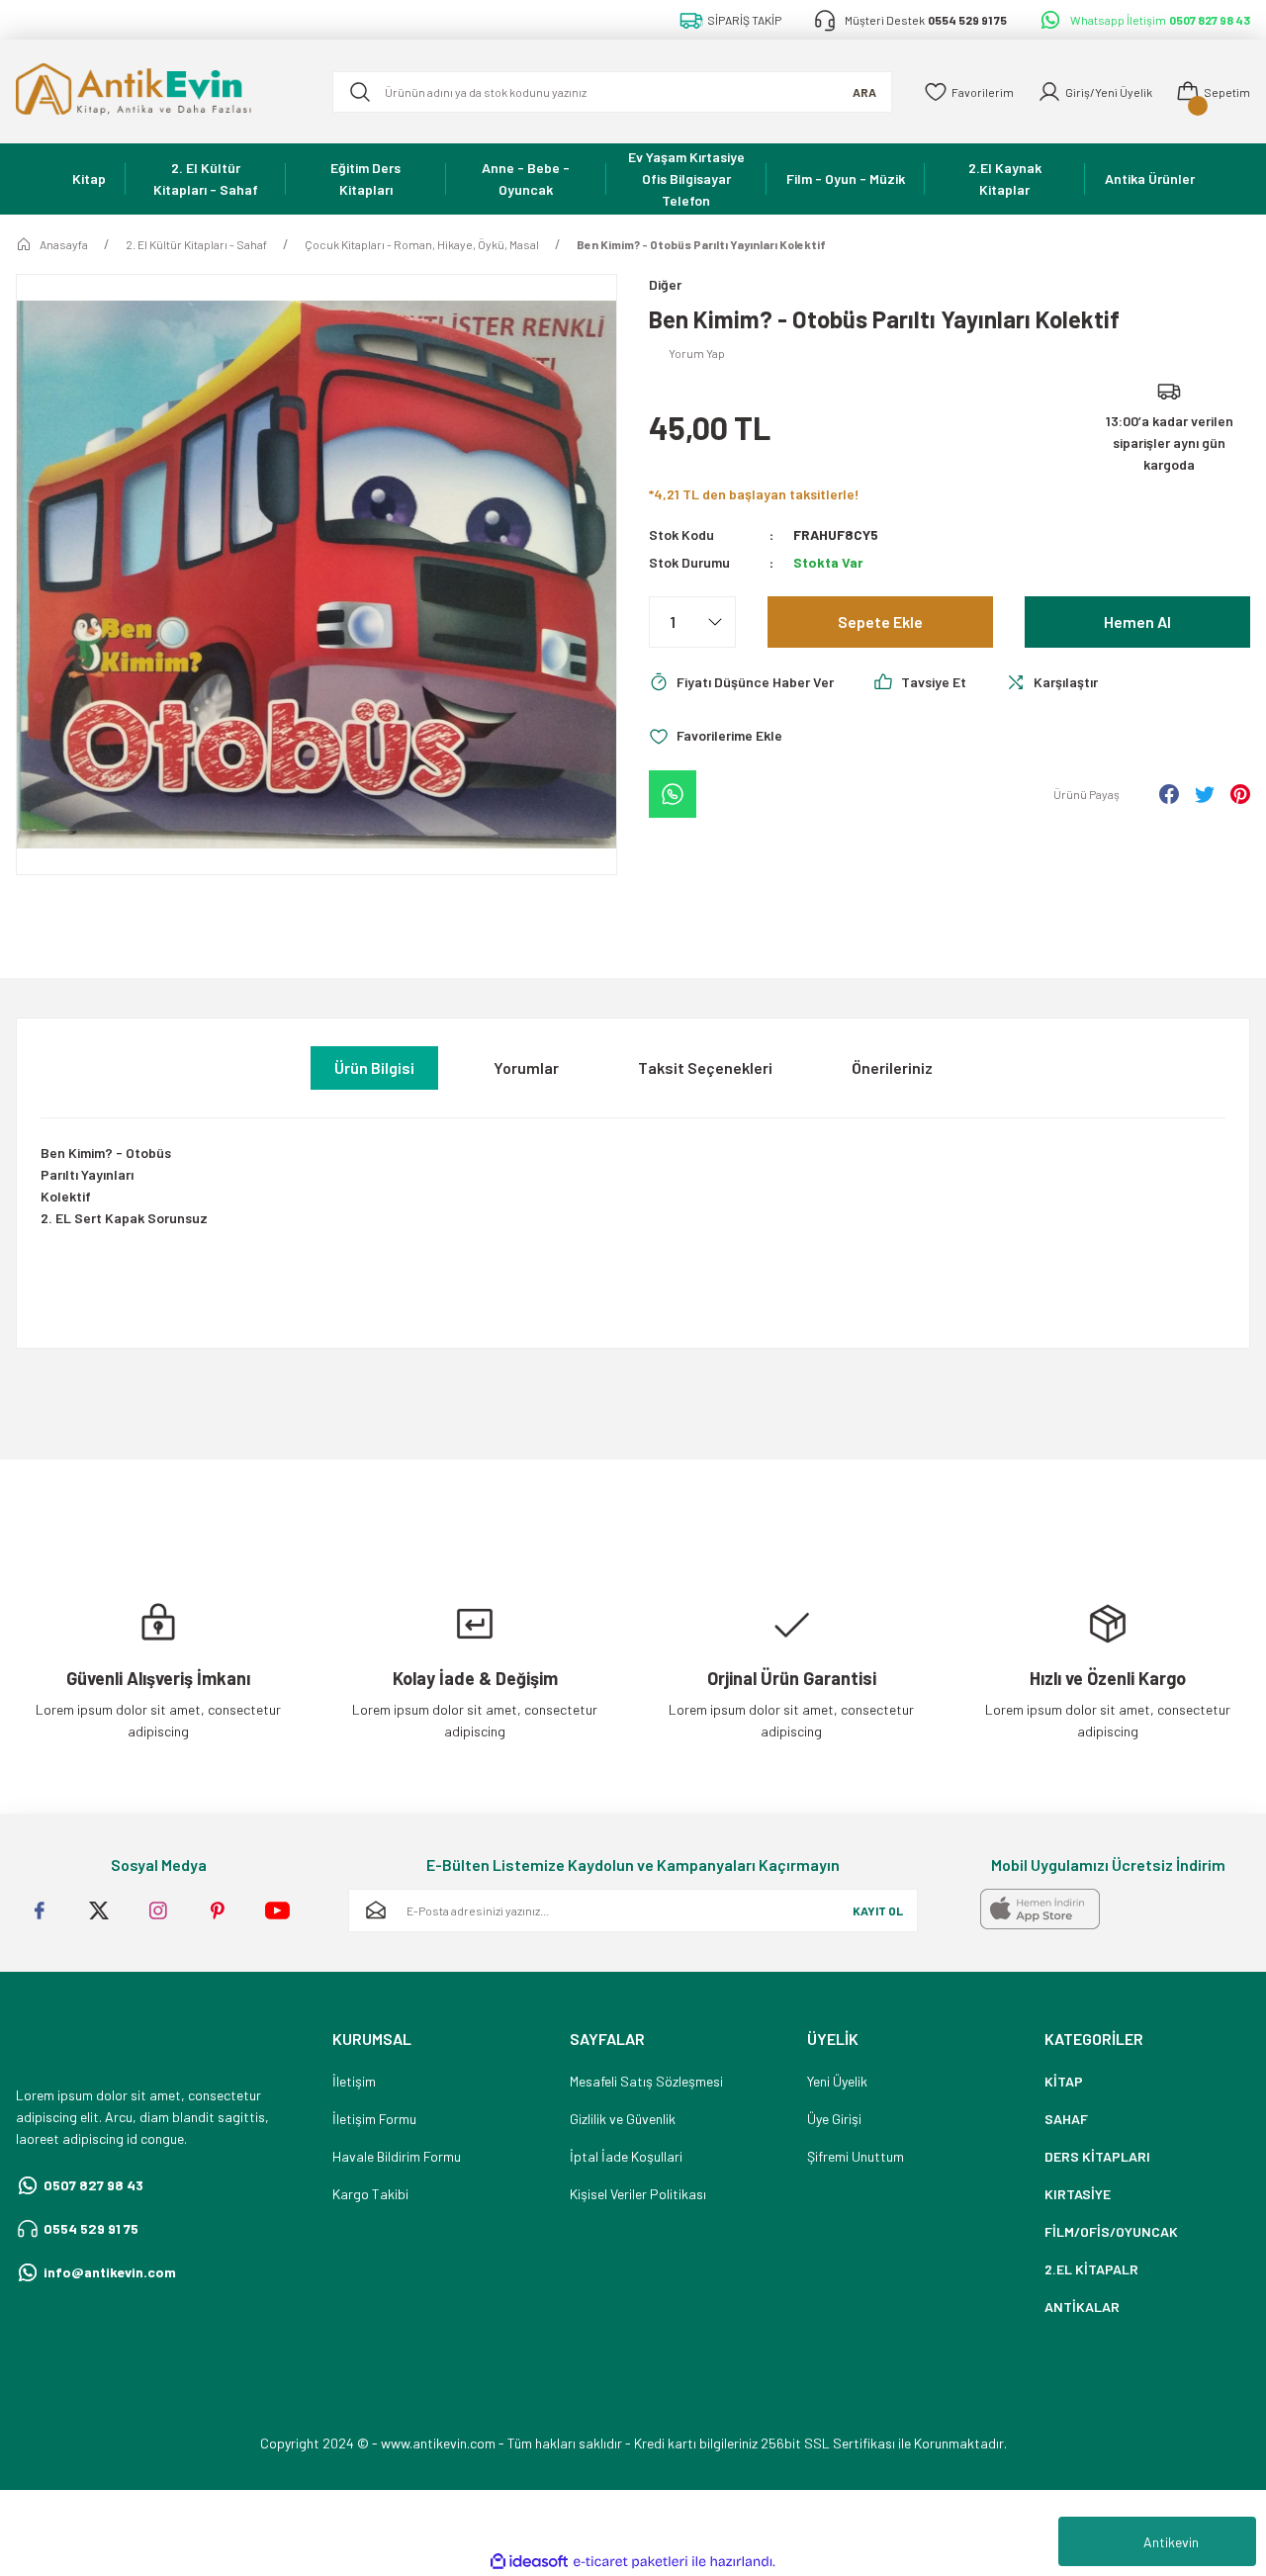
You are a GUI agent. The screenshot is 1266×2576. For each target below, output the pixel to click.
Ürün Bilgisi (374, 1067)
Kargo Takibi (370, 2194)
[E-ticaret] (631, 2562)
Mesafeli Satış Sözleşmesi (646, 2081)
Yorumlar (526, 1067)
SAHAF (1066, 2119)
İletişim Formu (374, 2119)
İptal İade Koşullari (626, 2156)
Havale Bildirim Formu (397, 2156)
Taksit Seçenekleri (705, 1067)
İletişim (354, 2081)
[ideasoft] (529, 2562)
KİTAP (1064, 2081)
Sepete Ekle (880, 622)
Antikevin (1171, 2542)
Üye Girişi (834, 2119)
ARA (864, 92)
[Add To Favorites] (716, 736)
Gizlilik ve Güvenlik (623, 2119)
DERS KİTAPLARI (1097, 2156)
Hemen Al (1137, 622)
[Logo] (158, 91)
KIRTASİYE (1078, 2194)
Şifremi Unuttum (856, 2156)
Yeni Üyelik (837, 2081)
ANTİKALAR (1082, 2307)
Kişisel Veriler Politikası (638, 2194)
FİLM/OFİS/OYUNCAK (1111, 2231)
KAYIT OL (878, 1910)
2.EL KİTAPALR (1091, 2269)
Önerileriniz (892, 1067)
